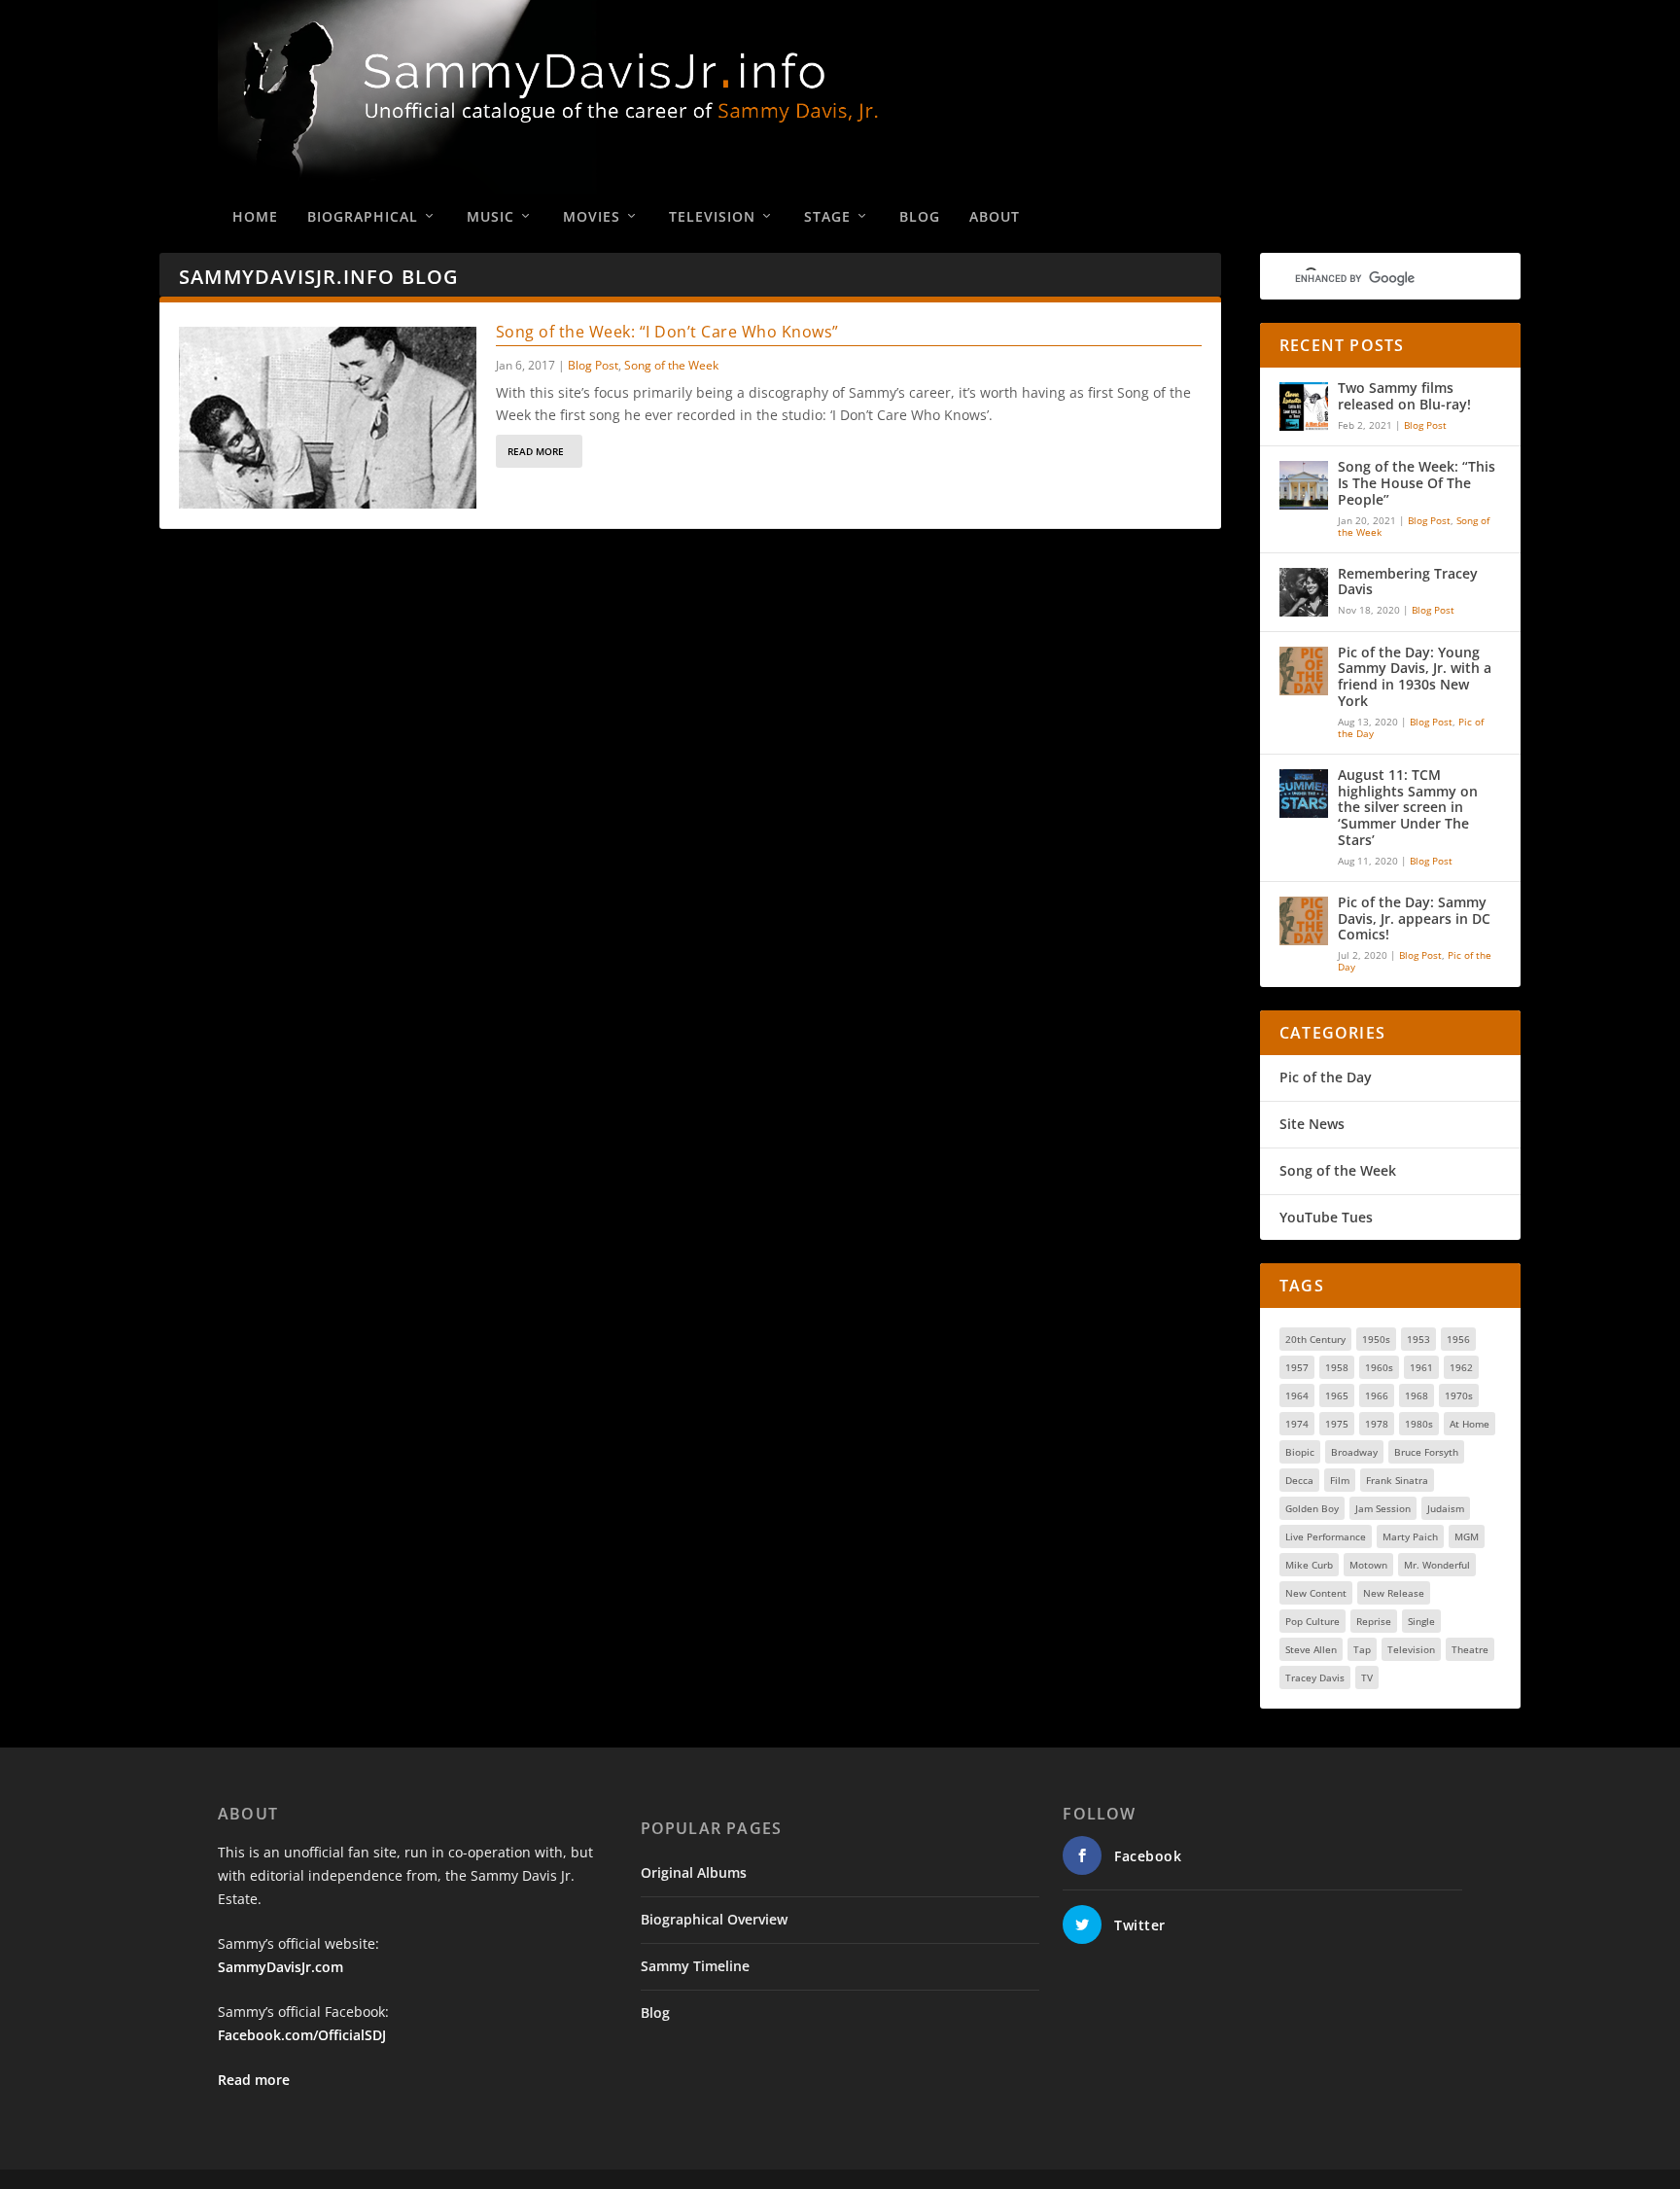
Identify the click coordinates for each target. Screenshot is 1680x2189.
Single (1421, 1621)
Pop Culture (1312, 1621)
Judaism (1446, 1508)
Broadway (1354, 1452)
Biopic (1300, 1452)
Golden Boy (1312, 1508)
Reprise (1374, 1621)
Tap (1362, 1649)
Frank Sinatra (1397, 1480)
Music (490, 216)
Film (1340, 1480)
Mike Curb (1309, 1565)
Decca (1299, 1480)
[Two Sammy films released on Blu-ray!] (1304, 406)
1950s (1376, 1339)
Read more (254, 2080)
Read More (536, 451)
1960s (1379, 1367)
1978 (1377, 1424)
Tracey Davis (1315, 1677)
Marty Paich (1410, 1536)
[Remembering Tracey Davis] (1304, 592)
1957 (1297, 1367)
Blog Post (593, 365)
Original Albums (694, 1872)
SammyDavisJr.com (280, 1967)
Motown (1368, 1565)
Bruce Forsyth (1426, 1452)
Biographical (363, 216)
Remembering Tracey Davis (1408, 583)
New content (1316, 1593)
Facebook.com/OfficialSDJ (302, 2035)
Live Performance (1326, 1536)
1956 (1458, 1339)
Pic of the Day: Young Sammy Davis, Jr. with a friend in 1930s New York (1415, 677)
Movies (592, 216)
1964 (1297, 1395)
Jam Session (1383, 1508)
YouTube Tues (1326, 1217)
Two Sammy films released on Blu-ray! (1404, 397)
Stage (827, 216)
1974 (1297, 1424)
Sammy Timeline (695, 1966)
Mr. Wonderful (1437, 1565)
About (995, 216)
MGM (1467, 1536)
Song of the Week (671, 365)
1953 (1418, 1339)
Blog (920, 216)
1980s (1419, 1424)
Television (712, 216)
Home (255, 216)
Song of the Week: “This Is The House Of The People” (1417, 484)
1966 (1377, 1395)
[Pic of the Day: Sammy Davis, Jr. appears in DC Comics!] (1304, 921)
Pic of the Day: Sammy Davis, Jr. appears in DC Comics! (1414, 919)
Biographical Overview (714, 1919)
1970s (1459, 1395)
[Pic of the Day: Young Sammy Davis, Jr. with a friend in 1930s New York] (1304, 671)
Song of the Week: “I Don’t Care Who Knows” (667, 332)
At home (1470, 1424)
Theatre (1470, 1649)
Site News (1312, 1124)
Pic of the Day (1326, 1077)
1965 (1337, 1395)
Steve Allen (1311, 1649)
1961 (1421, 1367)
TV (1367, 1677)
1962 (1461, 1367)
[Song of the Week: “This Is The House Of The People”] (1304, 485)
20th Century (1315, 1339)
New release (1394, 1593)
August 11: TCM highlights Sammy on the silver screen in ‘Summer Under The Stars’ (1408, 808)
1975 (1337, 1424)
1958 (1337, 1367)
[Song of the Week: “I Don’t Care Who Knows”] (328, 417)
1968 (1417, 1395)
